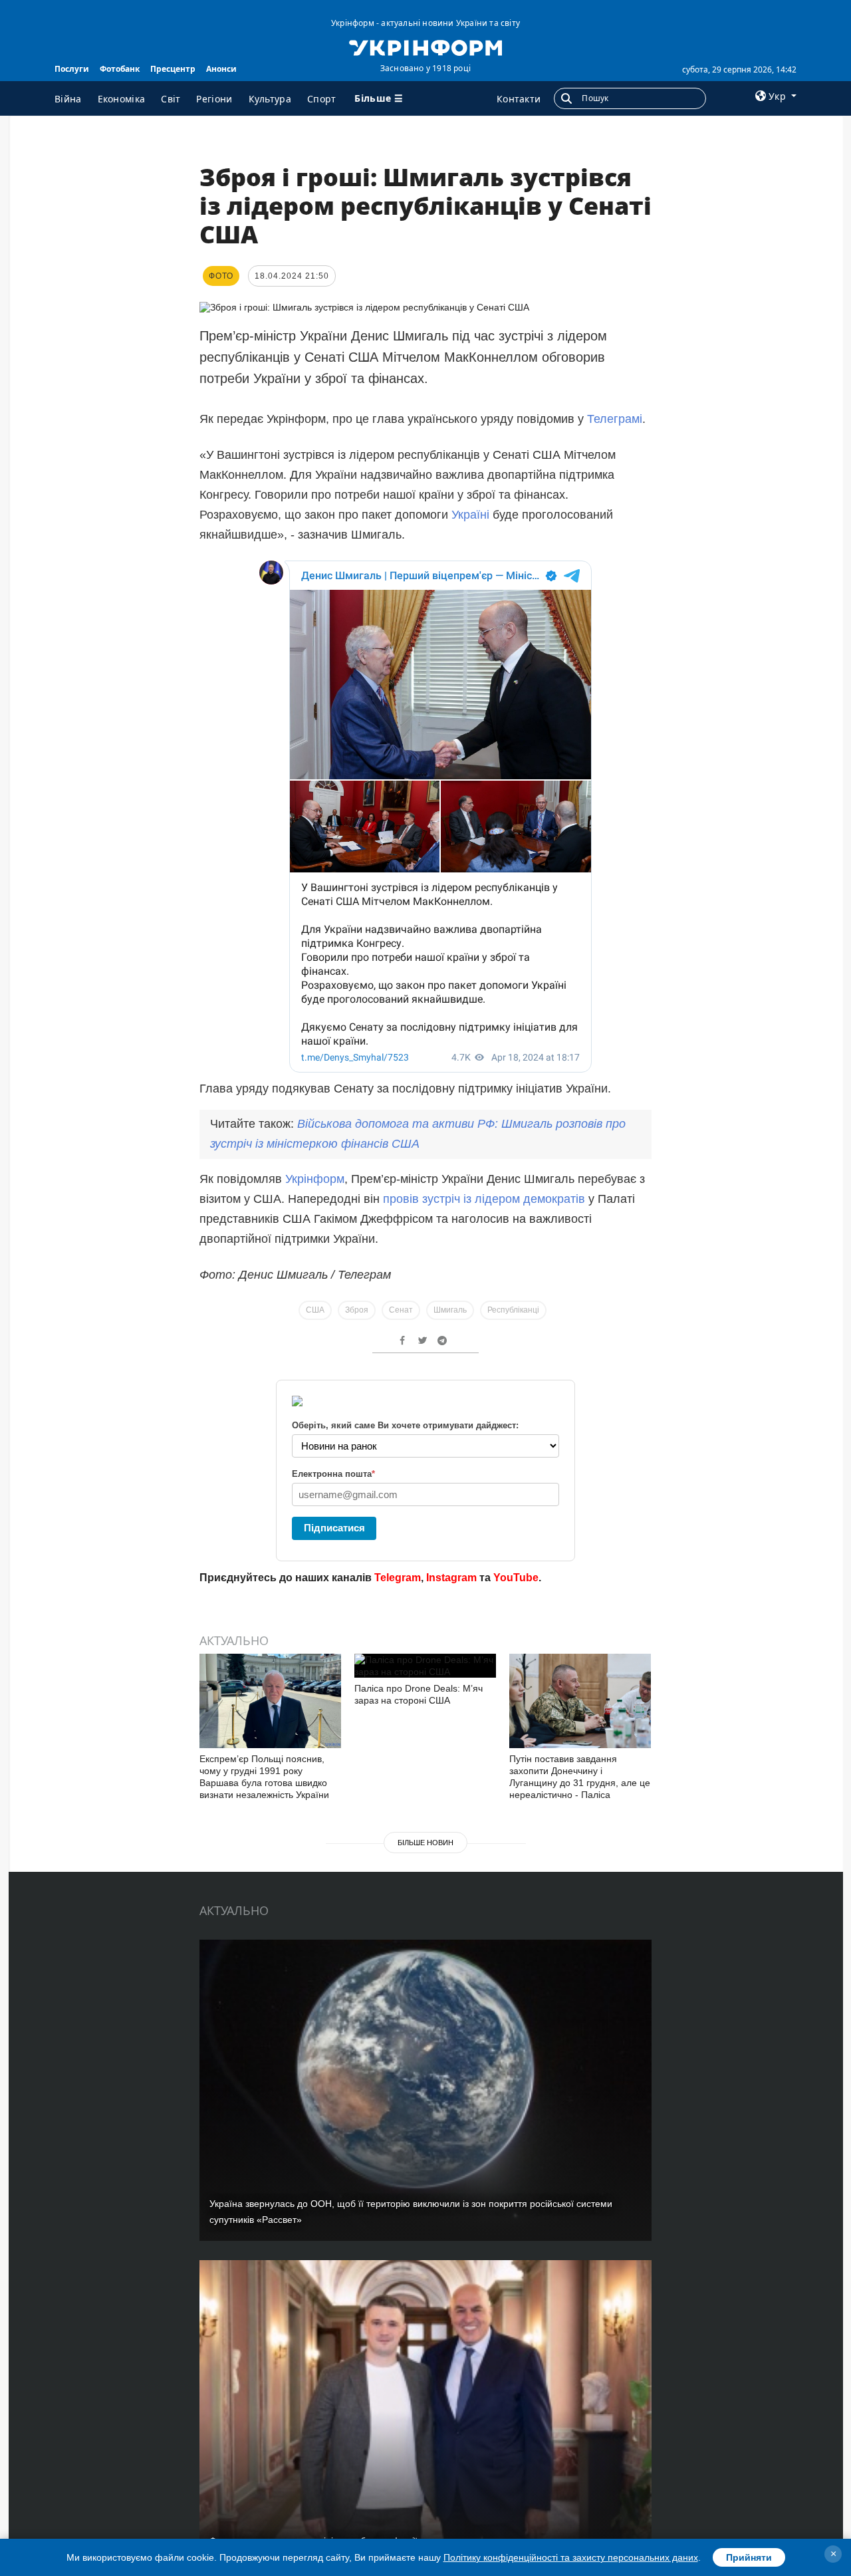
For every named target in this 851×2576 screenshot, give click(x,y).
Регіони (214, 99)
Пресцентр (173, 69)
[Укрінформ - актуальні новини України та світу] (425, 47)
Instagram (451, 1578)
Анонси (221, 69)
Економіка (122, 99)
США (315, 1310)
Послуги (72, 69)
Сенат (401, 1310)
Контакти (519, 99)
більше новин (425, 1843)
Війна (68, 99)
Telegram (398, 1578)
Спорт (322, 99)
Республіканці (513, 1310)
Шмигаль (450, 1310)
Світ (171, 99)
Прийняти (749, 2557)
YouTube (516, 1578)
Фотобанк (120, 69)
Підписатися (334, 1528)
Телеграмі (615, 419)
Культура (270, 99)
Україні (470, 515)
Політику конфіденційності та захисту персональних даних (571, 2557)
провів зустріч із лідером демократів (484, 1199)
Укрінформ (315, 1179)
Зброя (357, 1310)
